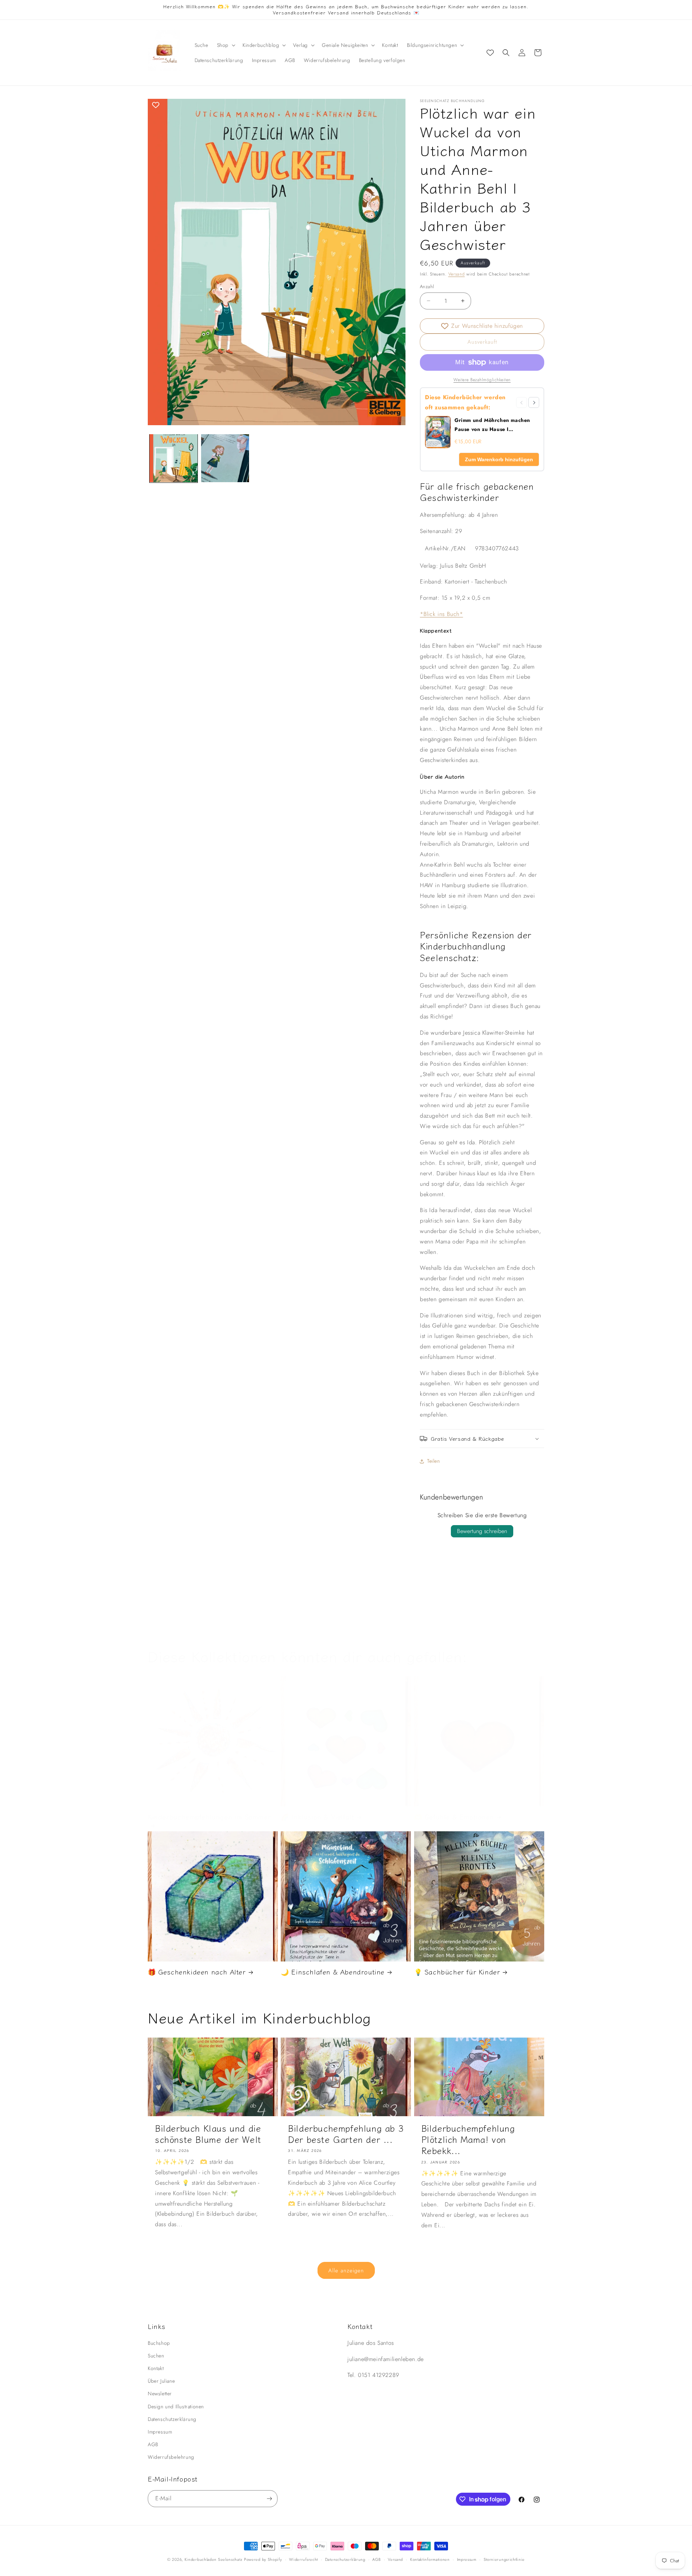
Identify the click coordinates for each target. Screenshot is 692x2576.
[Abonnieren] (269, 2499)
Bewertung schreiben (482, 1531)
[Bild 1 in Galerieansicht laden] (174, 458)
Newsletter (160, 2394)
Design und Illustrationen (176, 2407)
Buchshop (159, 2343)
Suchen (156, 2356)
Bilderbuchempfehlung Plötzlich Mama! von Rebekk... (468, 2139)
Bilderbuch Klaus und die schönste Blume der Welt (208, 2134)
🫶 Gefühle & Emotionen (454, 1817)
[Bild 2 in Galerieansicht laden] (225, 458)
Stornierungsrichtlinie (504, 2559)
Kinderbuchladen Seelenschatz (214, 2559)
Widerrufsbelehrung (171, 2457)
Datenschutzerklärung (172, 2419)
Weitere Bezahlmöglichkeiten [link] (482, 380)
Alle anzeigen (346, 2271)
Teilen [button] (434, 1461)
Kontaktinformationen (430, 2559)
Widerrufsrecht (303, 2559)
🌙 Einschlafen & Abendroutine (333, 1972)
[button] (225, 45)
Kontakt (156, 2368)
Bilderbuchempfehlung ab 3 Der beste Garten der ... (346, 2134)
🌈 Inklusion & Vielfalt (317, 1817)
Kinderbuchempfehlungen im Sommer (209, 1817)
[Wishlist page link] (490, 53)
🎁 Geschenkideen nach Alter (197, 1972)
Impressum (160, 2432)
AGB (153, 2444)
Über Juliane (161, 2381)
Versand (457, 274)
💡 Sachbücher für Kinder (457, 1972)
